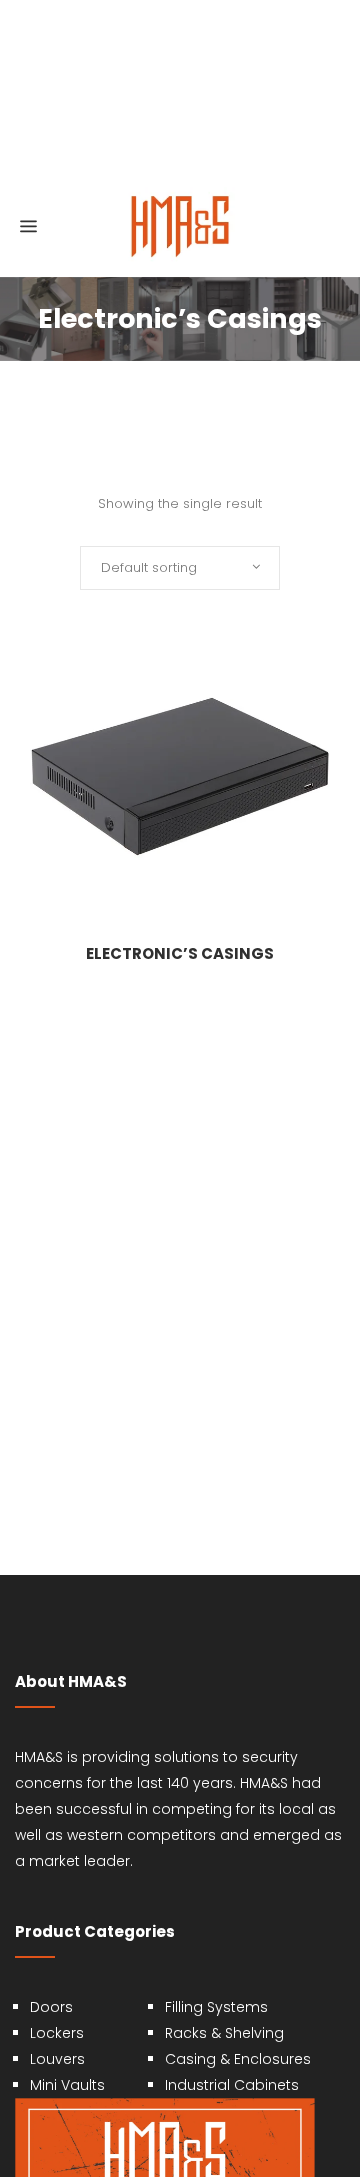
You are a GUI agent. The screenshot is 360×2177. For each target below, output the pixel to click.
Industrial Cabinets (232, 2085)
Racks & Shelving (224, 2033)
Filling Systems (216, 2007)
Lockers (57, 2033)
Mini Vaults (67, 2085)
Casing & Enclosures (238, 2059)
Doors (51, 2007)
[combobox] (180, 568)
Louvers (57, 2059)
